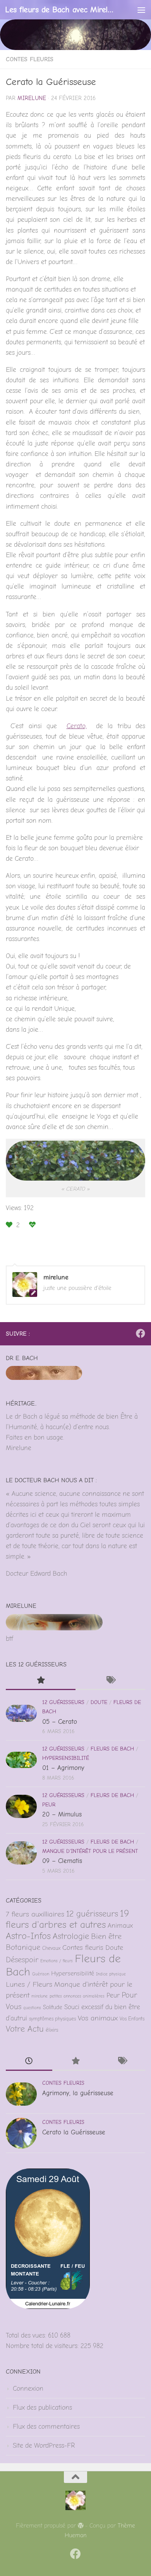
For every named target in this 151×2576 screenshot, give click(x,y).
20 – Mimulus (62, 1814)
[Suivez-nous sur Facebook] (141, 1333)
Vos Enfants (132, 2019)
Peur (49, 1805)
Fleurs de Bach (112, 1749)
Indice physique (111, 1974)
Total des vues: (27, 2335)
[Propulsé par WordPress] (81, 2526)
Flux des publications (42, 2408)
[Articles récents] (29, 2062)
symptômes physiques (52, 2019)
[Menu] (141, 10)
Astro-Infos (28, 1936)
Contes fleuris (30, 59)
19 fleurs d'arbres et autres (67, 1919)
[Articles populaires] (41, 1681)
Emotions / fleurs (57, 1961)
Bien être (106, 1936)
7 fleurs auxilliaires (35, 1914)
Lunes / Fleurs (29, 1984)
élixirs (52, 2030)
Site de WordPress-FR (44, 2446)
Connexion (28, 2389)
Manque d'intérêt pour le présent (90, 1851)
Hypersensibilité (66, 1758)
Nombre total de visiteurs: (43, 2346)
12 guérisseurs (63, 1702)
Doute (99, 1702)
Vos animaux (98, 2018)
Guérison (41, 1974)
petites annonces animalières (77, 1996)
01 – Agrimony (63, 1768)
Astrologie (71, 1936)
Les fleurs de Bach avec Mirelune (59, 9)
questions (32, 2008)
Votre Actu (25, 2029)
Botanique (23, 1947)
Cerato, (77, 726)
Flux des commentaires (46, 2427)
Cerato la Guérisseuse (74, 2132)
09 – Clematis (62, 1861)
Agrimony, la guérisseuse (78, 2093)
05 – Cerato (60, 1722)
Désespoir (22, 1960)
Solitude (53, 2007)
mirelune (32, 98)
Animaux (120, 1925)
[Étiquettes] (110, 1681)
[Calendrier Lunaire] (48, 2307)
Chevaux (51, 1948)
